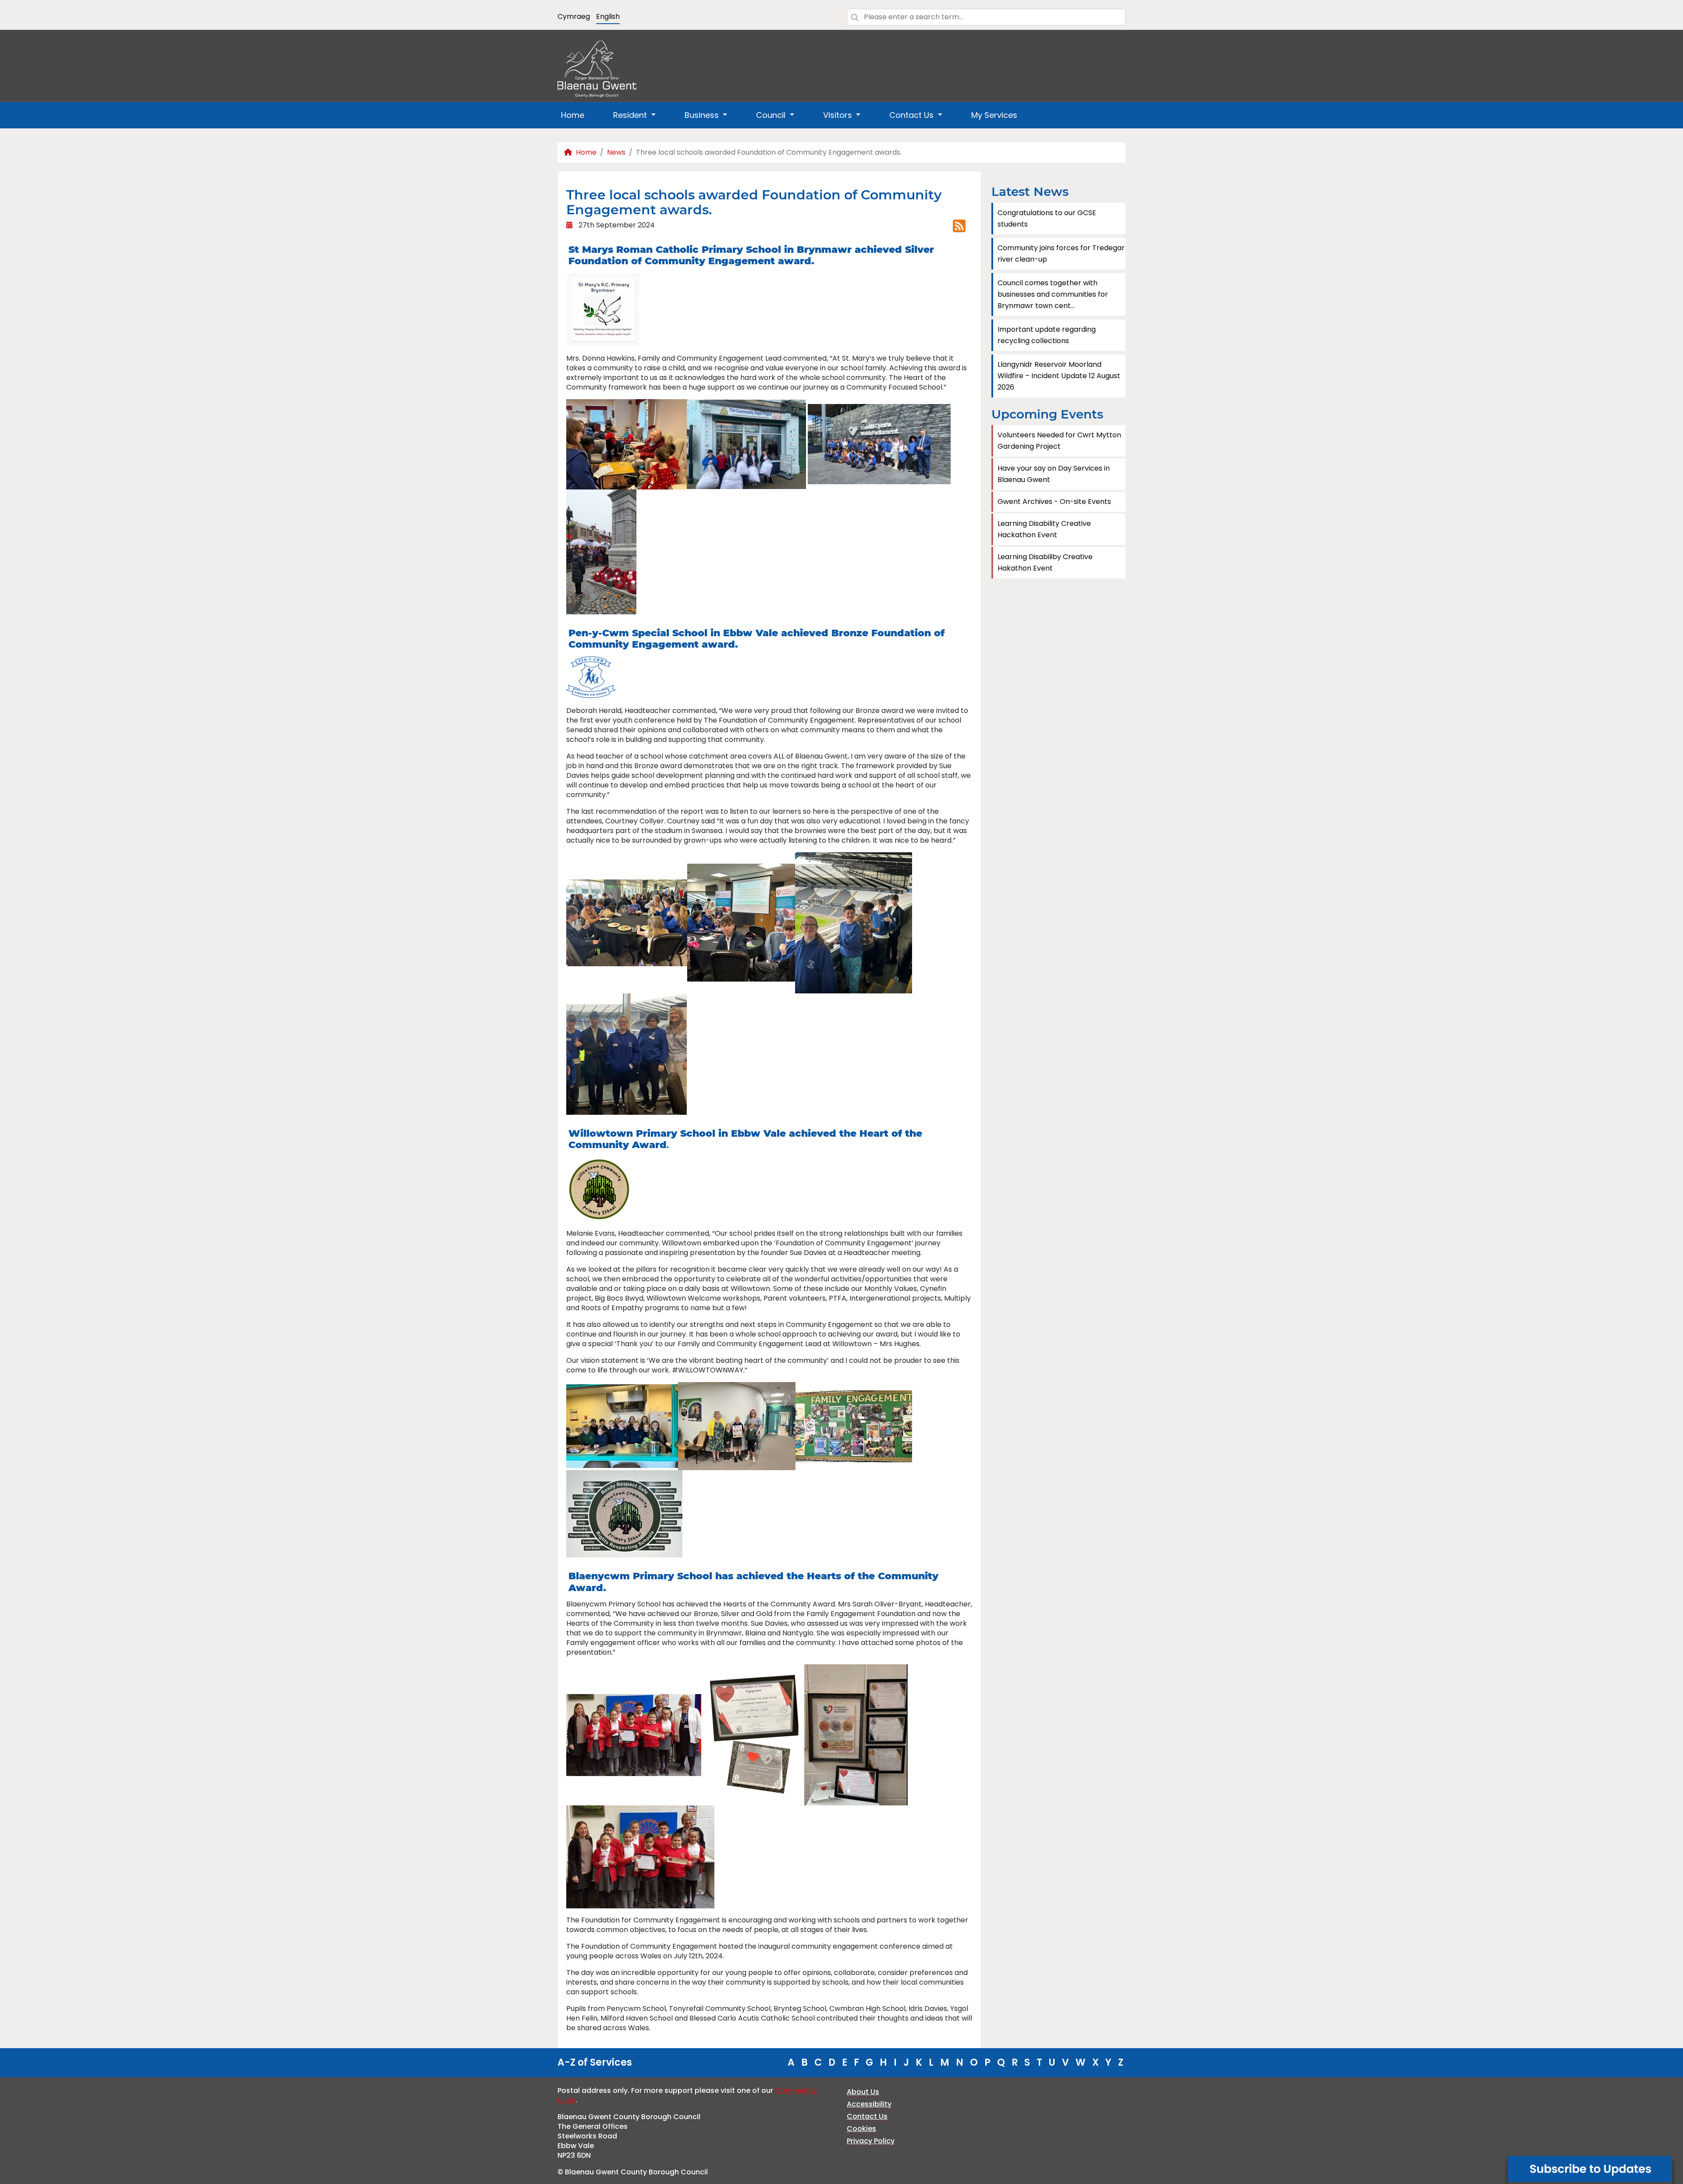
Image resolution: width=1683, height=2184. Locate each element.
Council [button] (772, 115)
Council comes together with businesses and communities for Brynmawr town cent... (1053, 294)
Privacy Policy (871, 2141)
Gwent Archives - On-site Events (1054, 502)
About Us (863, 2092)
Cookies (861, 2129)
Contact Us (867, 2116)
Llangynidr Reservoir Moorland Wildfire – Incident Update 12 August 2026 (1059, 376)
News (616, 152)
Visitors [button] (839, 115)
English (608, 16)
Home (573, 115)
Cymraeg (574, 16)
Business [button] (703, 115)
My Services (994, 115)
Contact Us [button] (913, 115)
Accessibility (869, 2104)
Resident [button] (631, 115)
